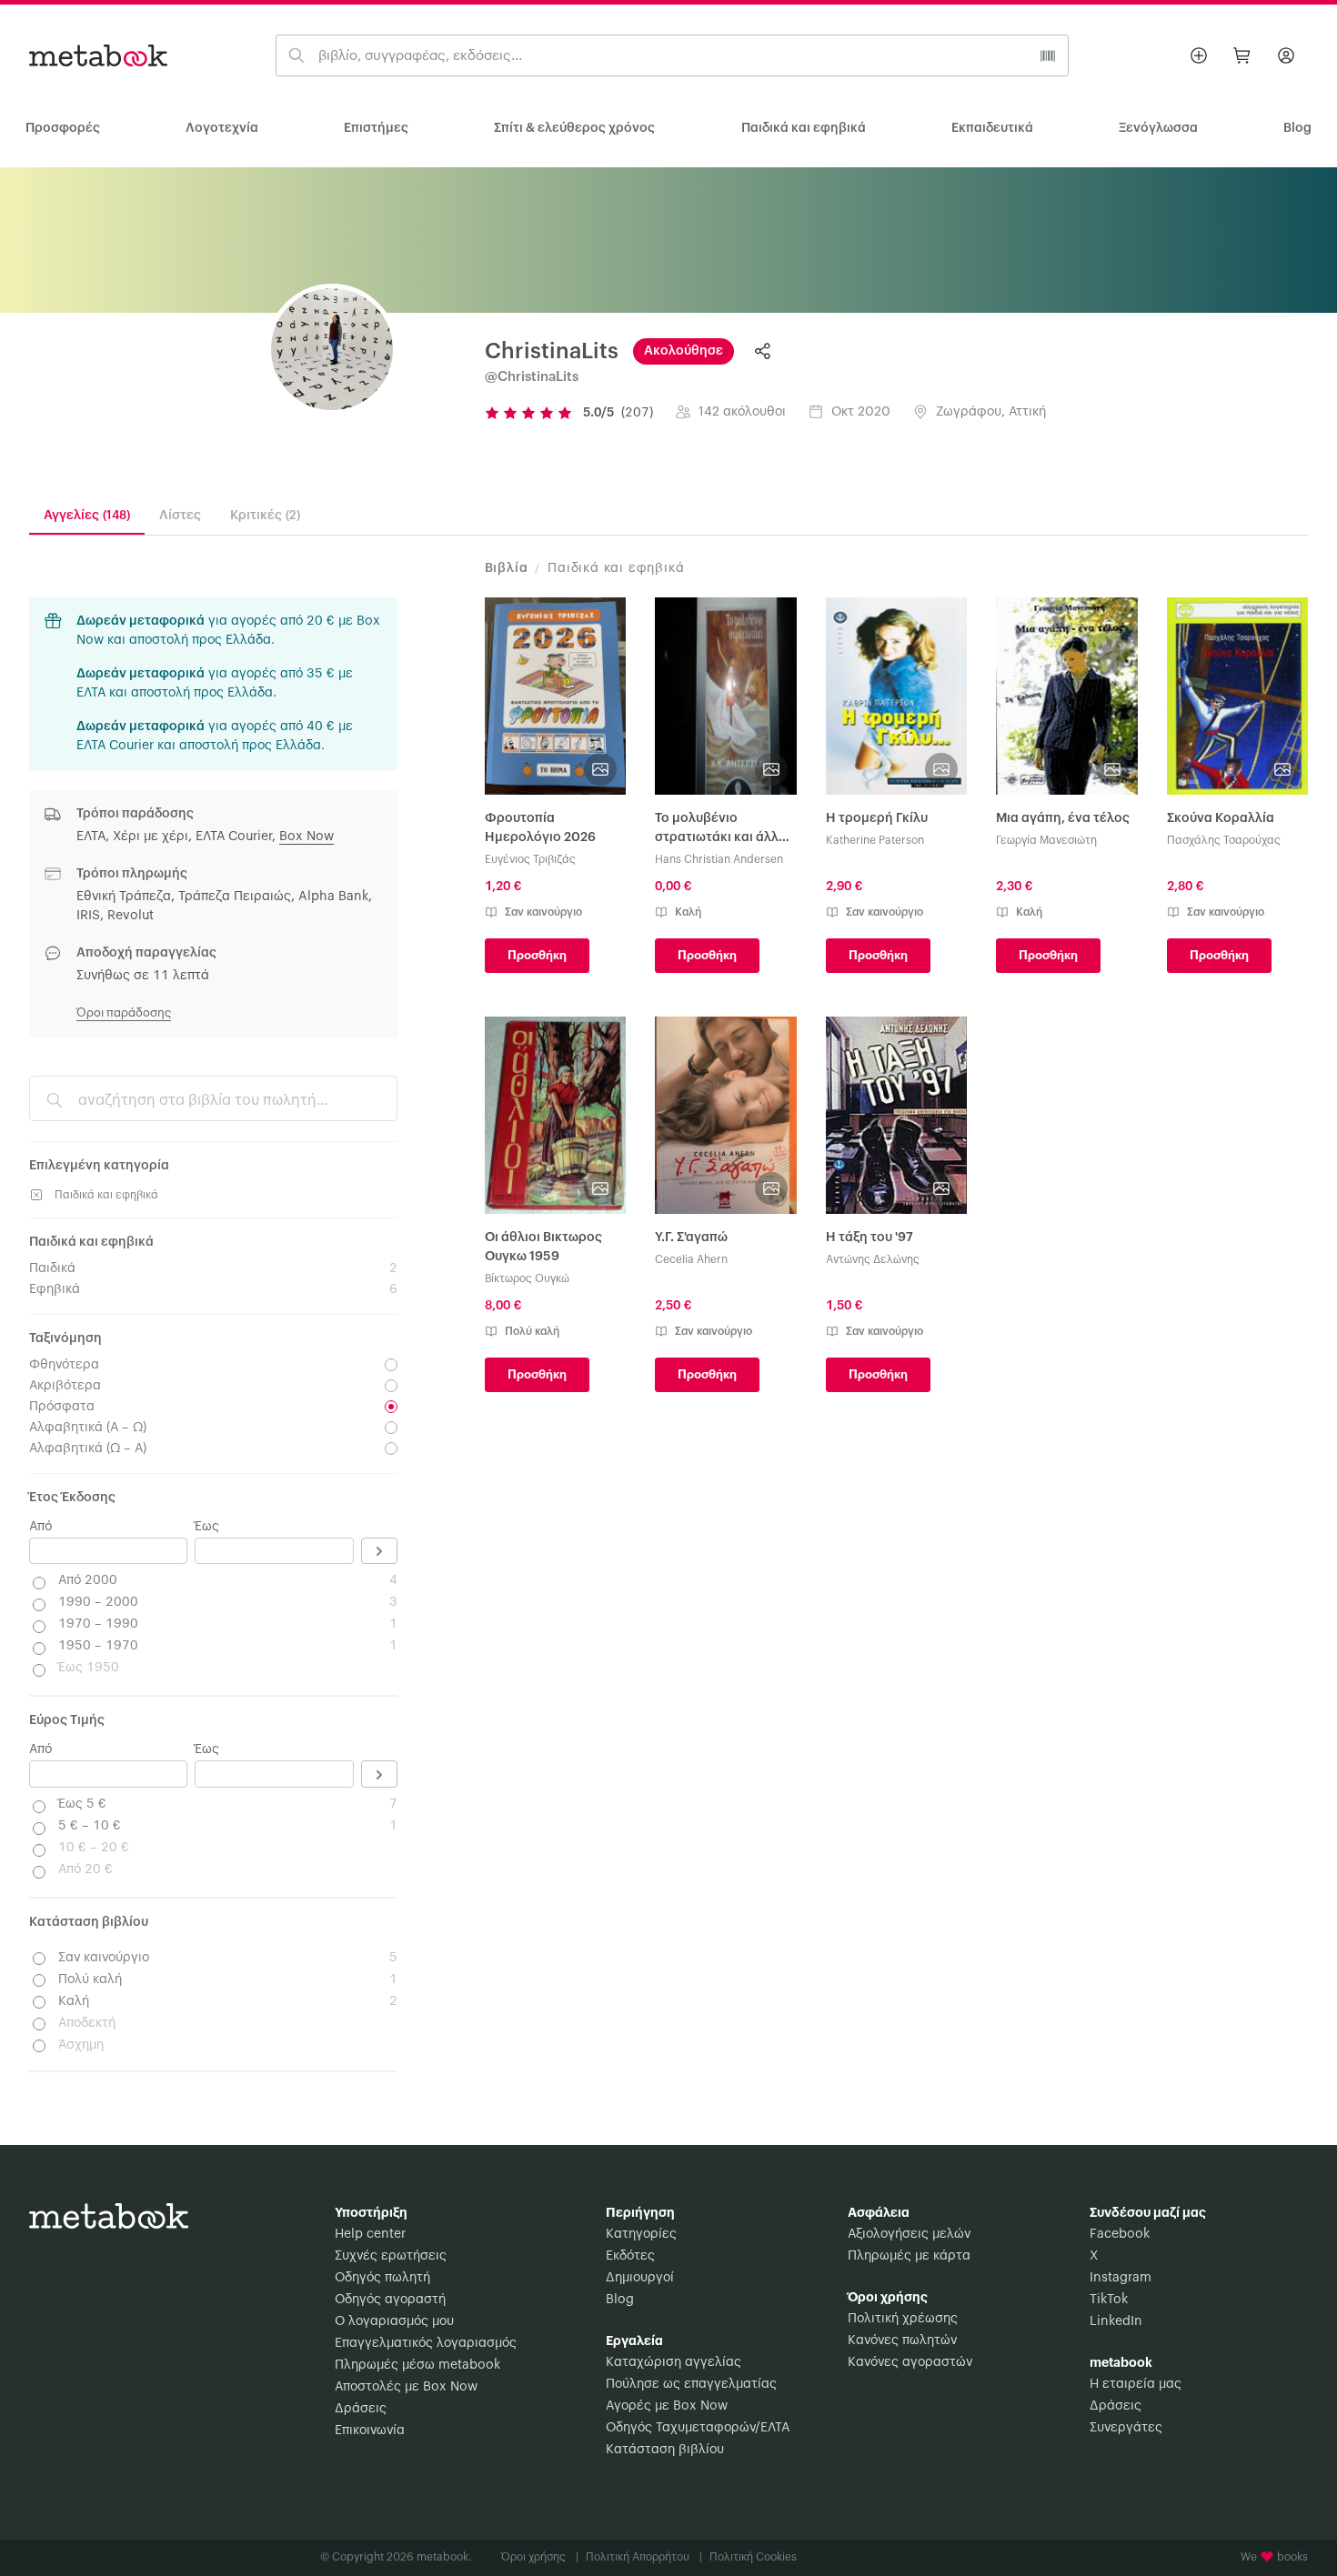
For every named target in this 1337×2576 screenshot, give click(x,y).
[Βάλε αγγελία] (1199, 55)
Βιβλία (507, 568)
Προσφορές (63, 128)
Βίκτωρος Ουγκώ (527, 1278)
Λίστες (180, 516)
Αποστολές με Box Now (406, 2387)
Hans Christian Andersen (719, 859)
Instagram (1121, 2278)
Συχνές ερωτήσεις (391, 2256)
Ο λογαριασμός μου (394, 2321)
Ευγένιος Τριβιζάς (530, 859)
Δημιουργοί (640, 2278)
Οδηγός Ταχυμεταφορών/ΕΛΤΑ (698, 2428)
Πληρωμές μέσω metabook (417, 2365)
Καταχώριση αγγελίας (674, 2362)
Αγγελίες (87, 516)
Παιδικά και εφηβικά (804, 128)
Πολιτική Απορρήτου (644, 2557)
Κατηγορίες (641, 2234)
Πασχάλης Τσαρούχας (1224, 840)
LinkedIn (1116, 2321)
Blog (620, 2300)
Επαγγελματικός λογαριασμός (426, 2343)
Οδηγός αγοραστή (390, 2300)
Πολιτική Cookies (753, 2557)
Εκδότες (630, 2256)
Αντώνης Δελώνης (873, 1259)
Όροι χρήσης (540, 2557)
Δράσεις (361, 2409)
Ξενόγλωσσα (1158, 128)
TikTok (1109, 2300)
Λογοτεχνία (222, 128)
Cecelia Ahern (691, 1259)
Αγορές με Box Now (667, 2406)
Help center (370, 2234)
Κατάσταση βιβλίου (665, 2450)
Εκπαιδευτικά (992, 128)
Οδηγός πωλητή (382, 2278)
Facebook (1120, 2234)
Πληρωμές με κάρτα (909, 2256)
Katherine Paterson (875, 840)
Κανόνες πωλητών (902, 2340)
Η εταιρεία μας (1136, 2384)
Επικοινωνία (370, 2431)
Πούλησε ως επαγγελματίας (691, 2384)
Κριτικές (265, 516)
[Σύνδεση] (1286, 55)
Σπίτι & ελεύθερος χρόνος (574, 128)
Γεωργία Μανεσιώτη (1046, 840)
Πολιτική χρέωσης (903, 2319)
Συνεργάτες (1126, 2428)
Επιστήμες (376, 128)
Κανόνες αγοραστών (910, 2362)
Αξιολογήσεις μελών (909, 2234)
